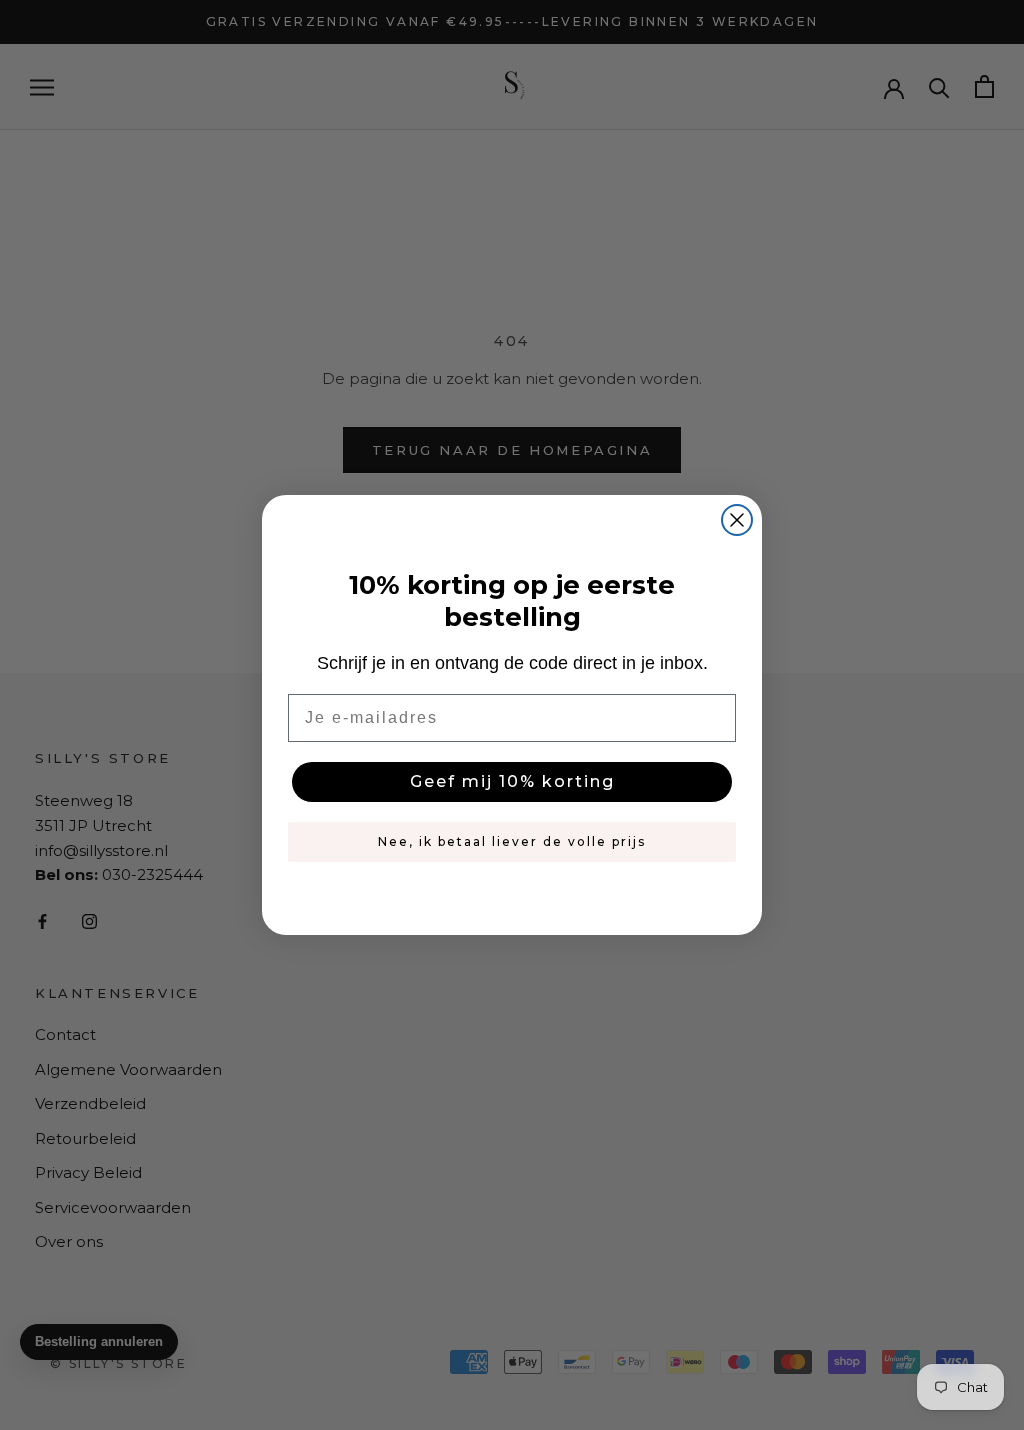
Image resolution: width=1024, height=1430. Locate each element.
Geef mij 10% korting (512, 781)
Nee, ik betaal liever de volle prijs (512, 841)
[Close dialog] (737, 520)
